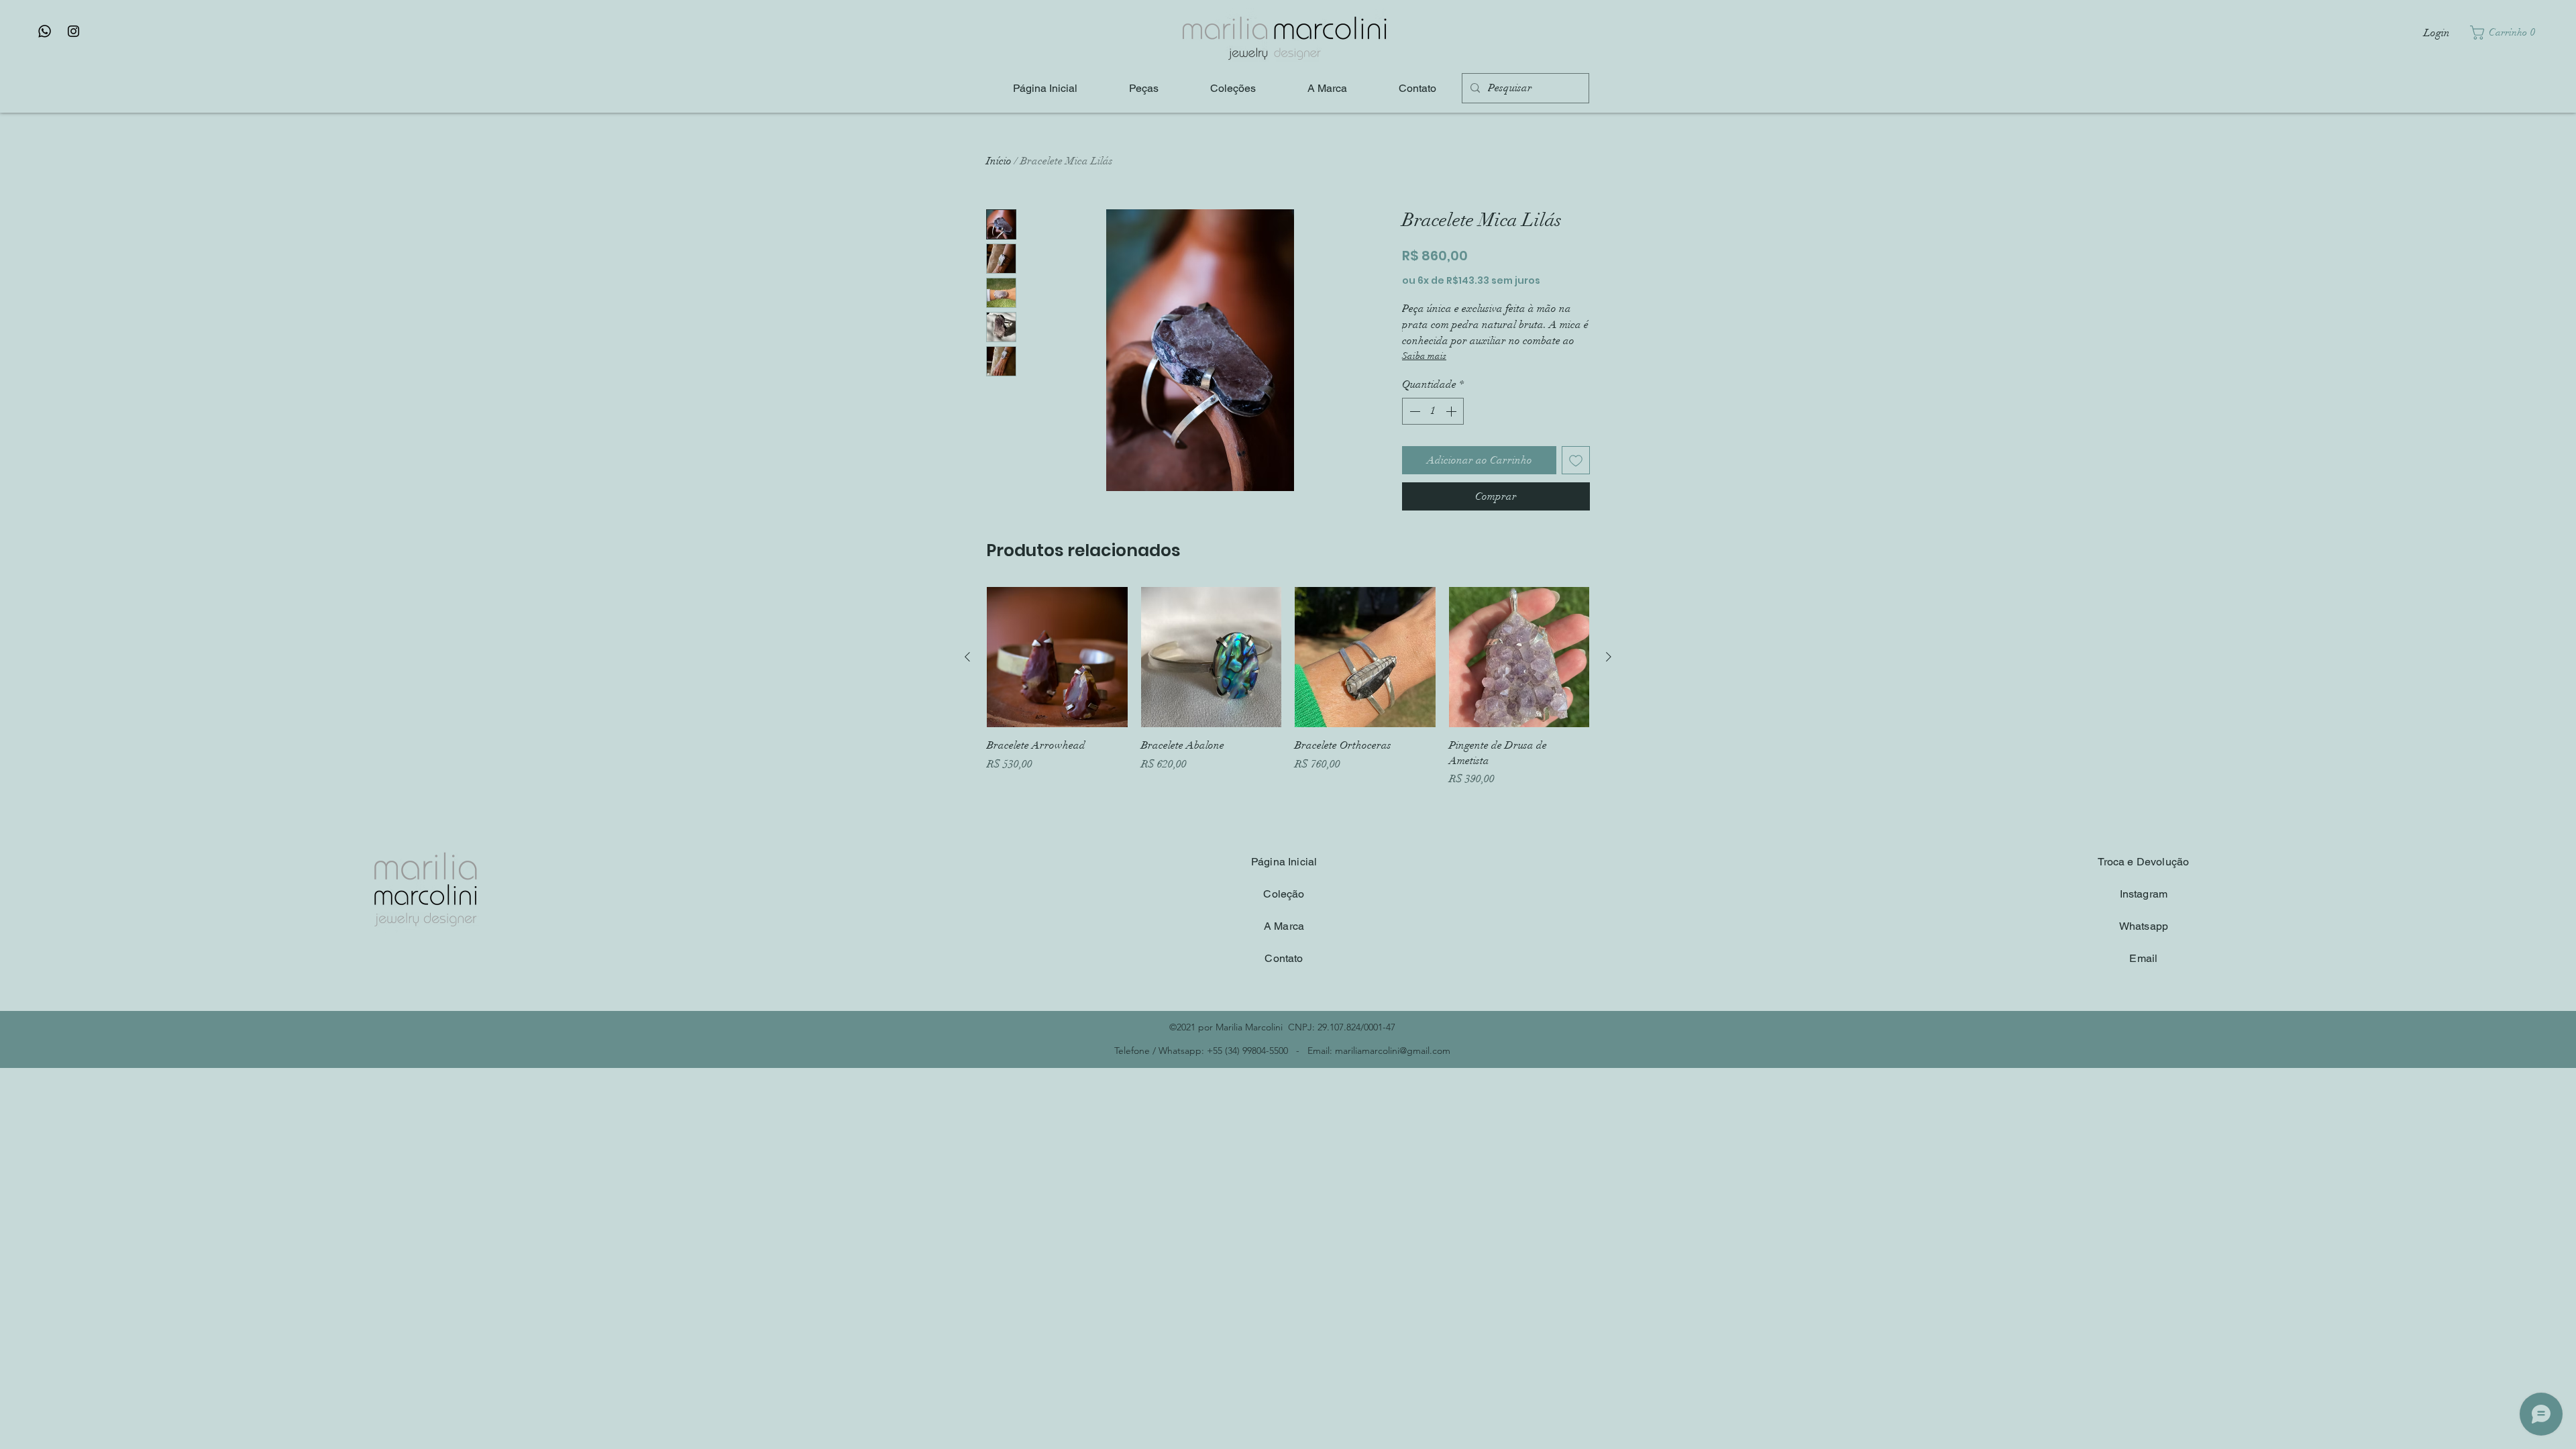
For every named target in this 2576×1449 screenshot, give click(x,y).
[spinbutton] (1433, 411)
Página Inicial (1284, 862)
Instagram (2144, 894)
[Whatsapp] (45, 31)
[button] (2506, 33)
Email (2143, 958)
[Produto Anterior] (967, 657)
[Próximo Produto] (1609, 657)
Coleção (1284, 894)
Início (999, 161)
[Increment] (1452, 411)
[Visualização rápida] (1057, 657)
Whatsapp (2144, 926)
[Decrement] (1413, 411)
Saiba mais (1424, 356)
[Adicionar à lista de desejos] (1576, 460)
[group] (1288, 687)
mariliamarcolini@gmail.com (1393, 1051)
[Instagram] (73, 31)
